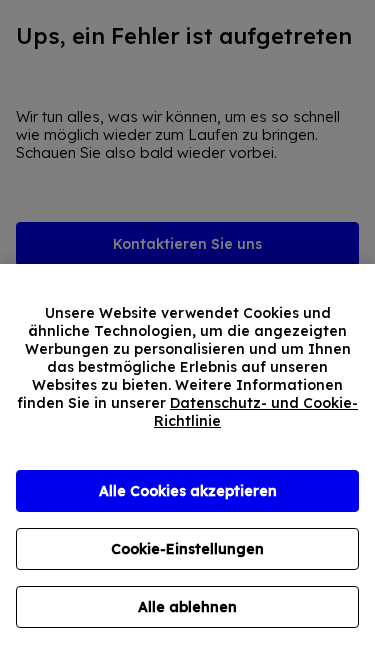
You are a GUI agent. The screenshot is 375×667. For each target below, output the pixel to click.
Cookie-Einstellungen (187, 549)
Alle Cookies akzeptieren (188, 491)
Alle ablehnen (187, 607)
